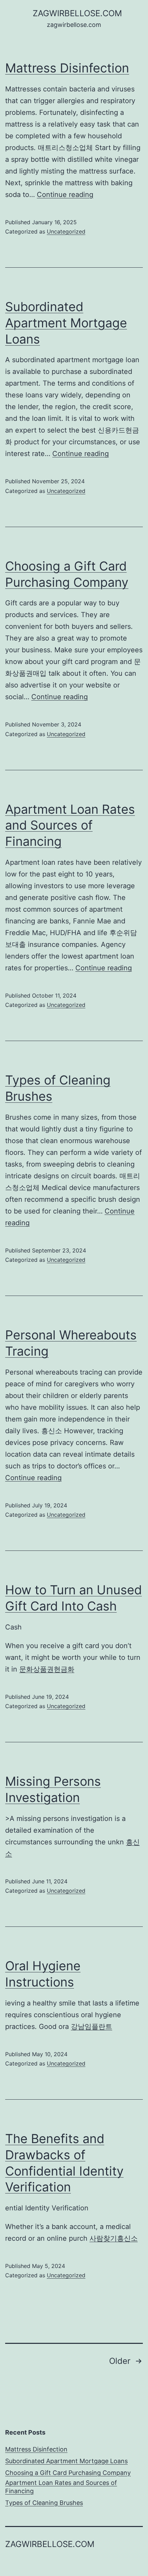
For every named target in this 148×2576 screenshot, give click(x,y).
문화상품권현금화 (47, 1669)
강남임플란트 (92, 2027)
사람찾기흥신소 (114, 2238)
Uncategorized (66, 231)
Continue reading (65, 195)
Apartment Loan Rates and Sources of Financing (70, 825)
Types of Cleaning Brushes (44, 2503)
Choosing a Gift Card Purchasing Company (68, 2473)
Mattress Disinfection (67, 68)
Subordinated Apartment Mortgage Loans (66, 323)
